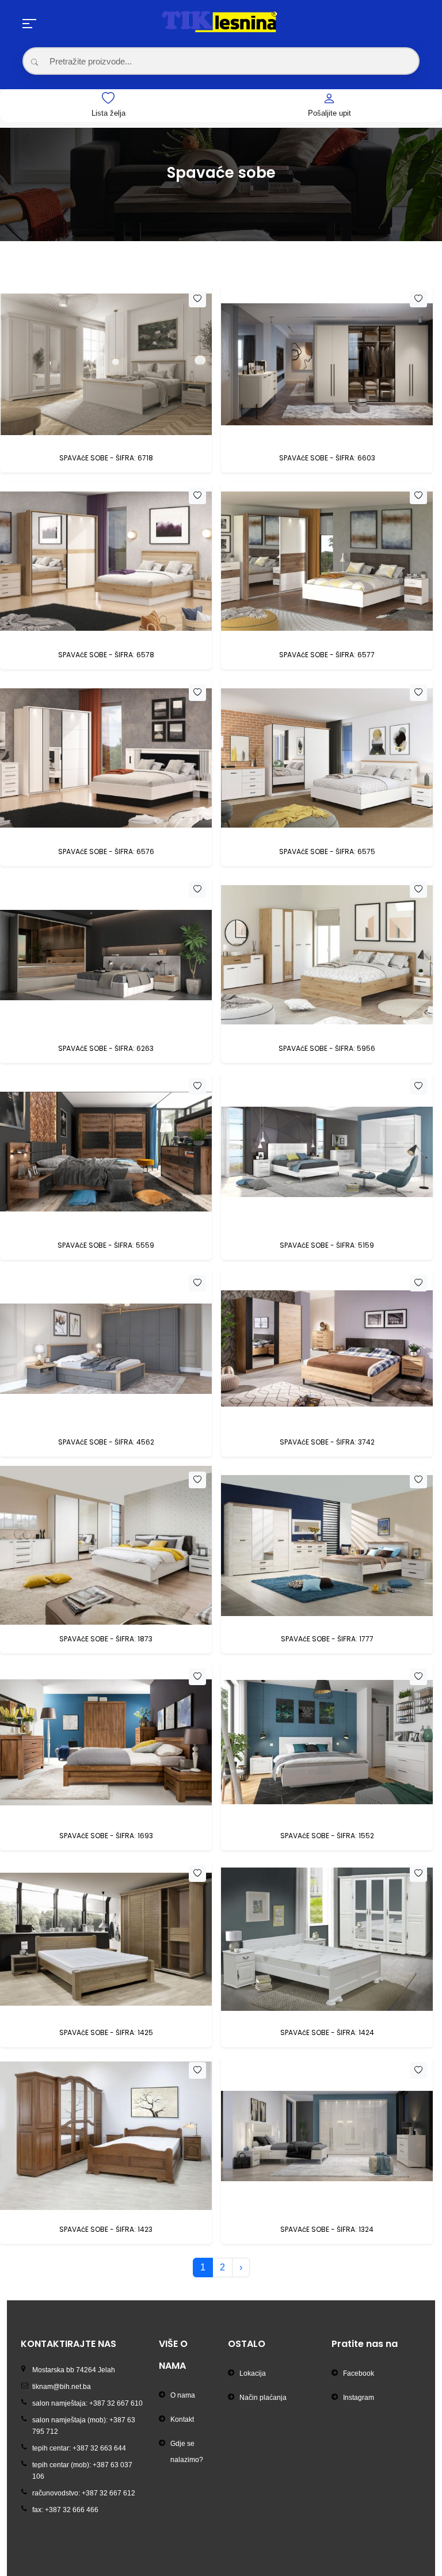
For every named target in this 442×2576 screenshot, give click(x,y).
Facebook (359, 2373)
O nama (183, 2395)
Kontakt (182, 2419)
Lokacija (253, 2373)
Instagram (359, 2398)
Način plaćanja (263, 2398)
